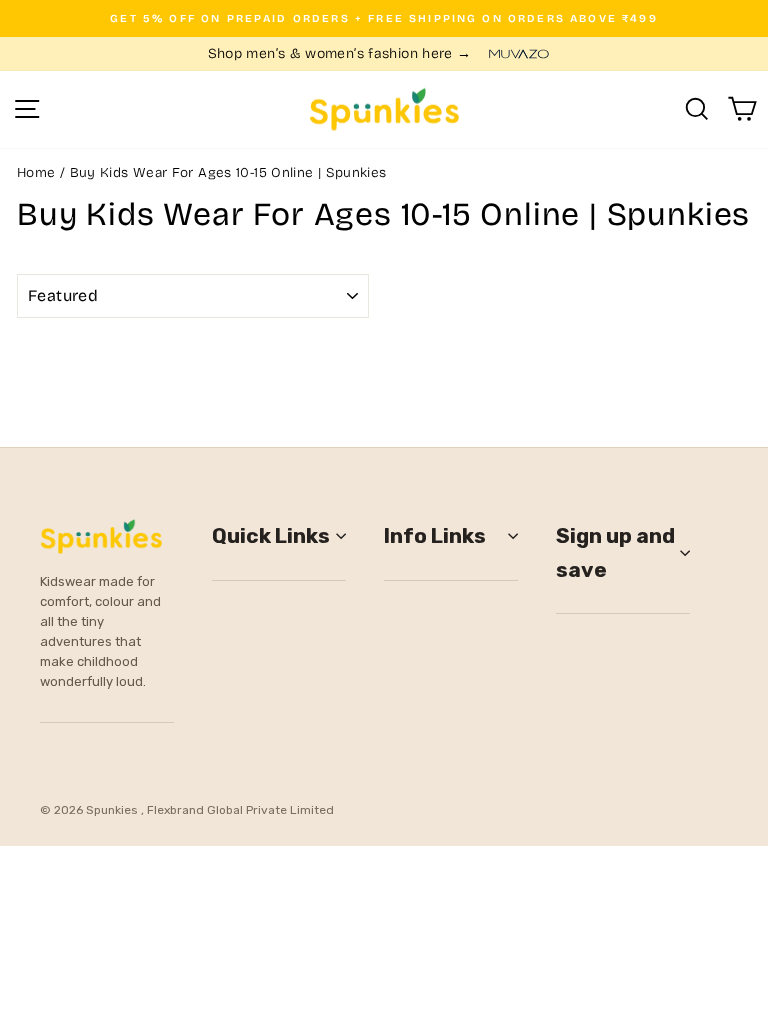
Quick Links (271, 535)
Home (36, 172)
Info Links (435, 535)
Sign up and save (615, 552)
